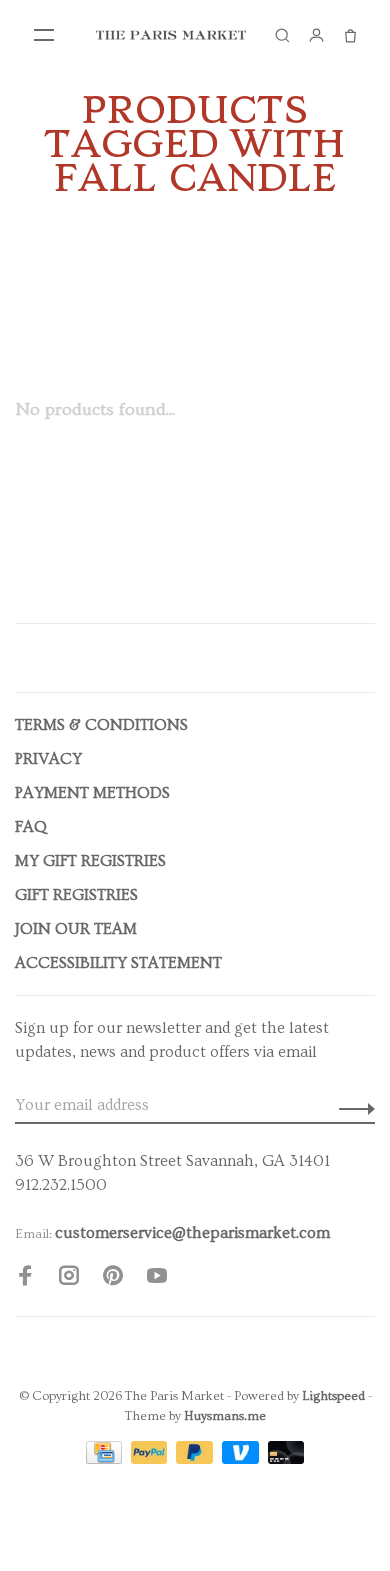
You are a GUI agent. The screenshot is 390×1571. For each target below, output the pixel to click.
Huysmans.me (225, 1416)
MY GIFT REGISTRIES (90, 861)
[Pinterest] (113, 1279)
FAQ (31, 827)
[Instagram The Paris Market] (69, 1279)
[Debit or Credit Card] (286, 1459)
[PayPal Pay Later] (196, 1459)
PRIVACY (48, 759)
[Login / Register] (316, 35)
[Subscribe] (351, 1105)
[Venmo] (242, 1459)
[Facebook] (25, 1279)
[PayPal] (151, 1459)
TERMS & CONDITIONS (101, 725)
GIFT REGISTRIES (76, 895)
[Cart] (350, 35)
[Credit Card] (106, 1459)
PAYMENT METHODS (92, 793)
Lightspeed (333, 1396)
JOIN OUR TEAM (76, 929)
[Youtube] (157, 1279)
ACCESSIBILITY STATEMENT (118, 963)
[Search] (282, 35)
